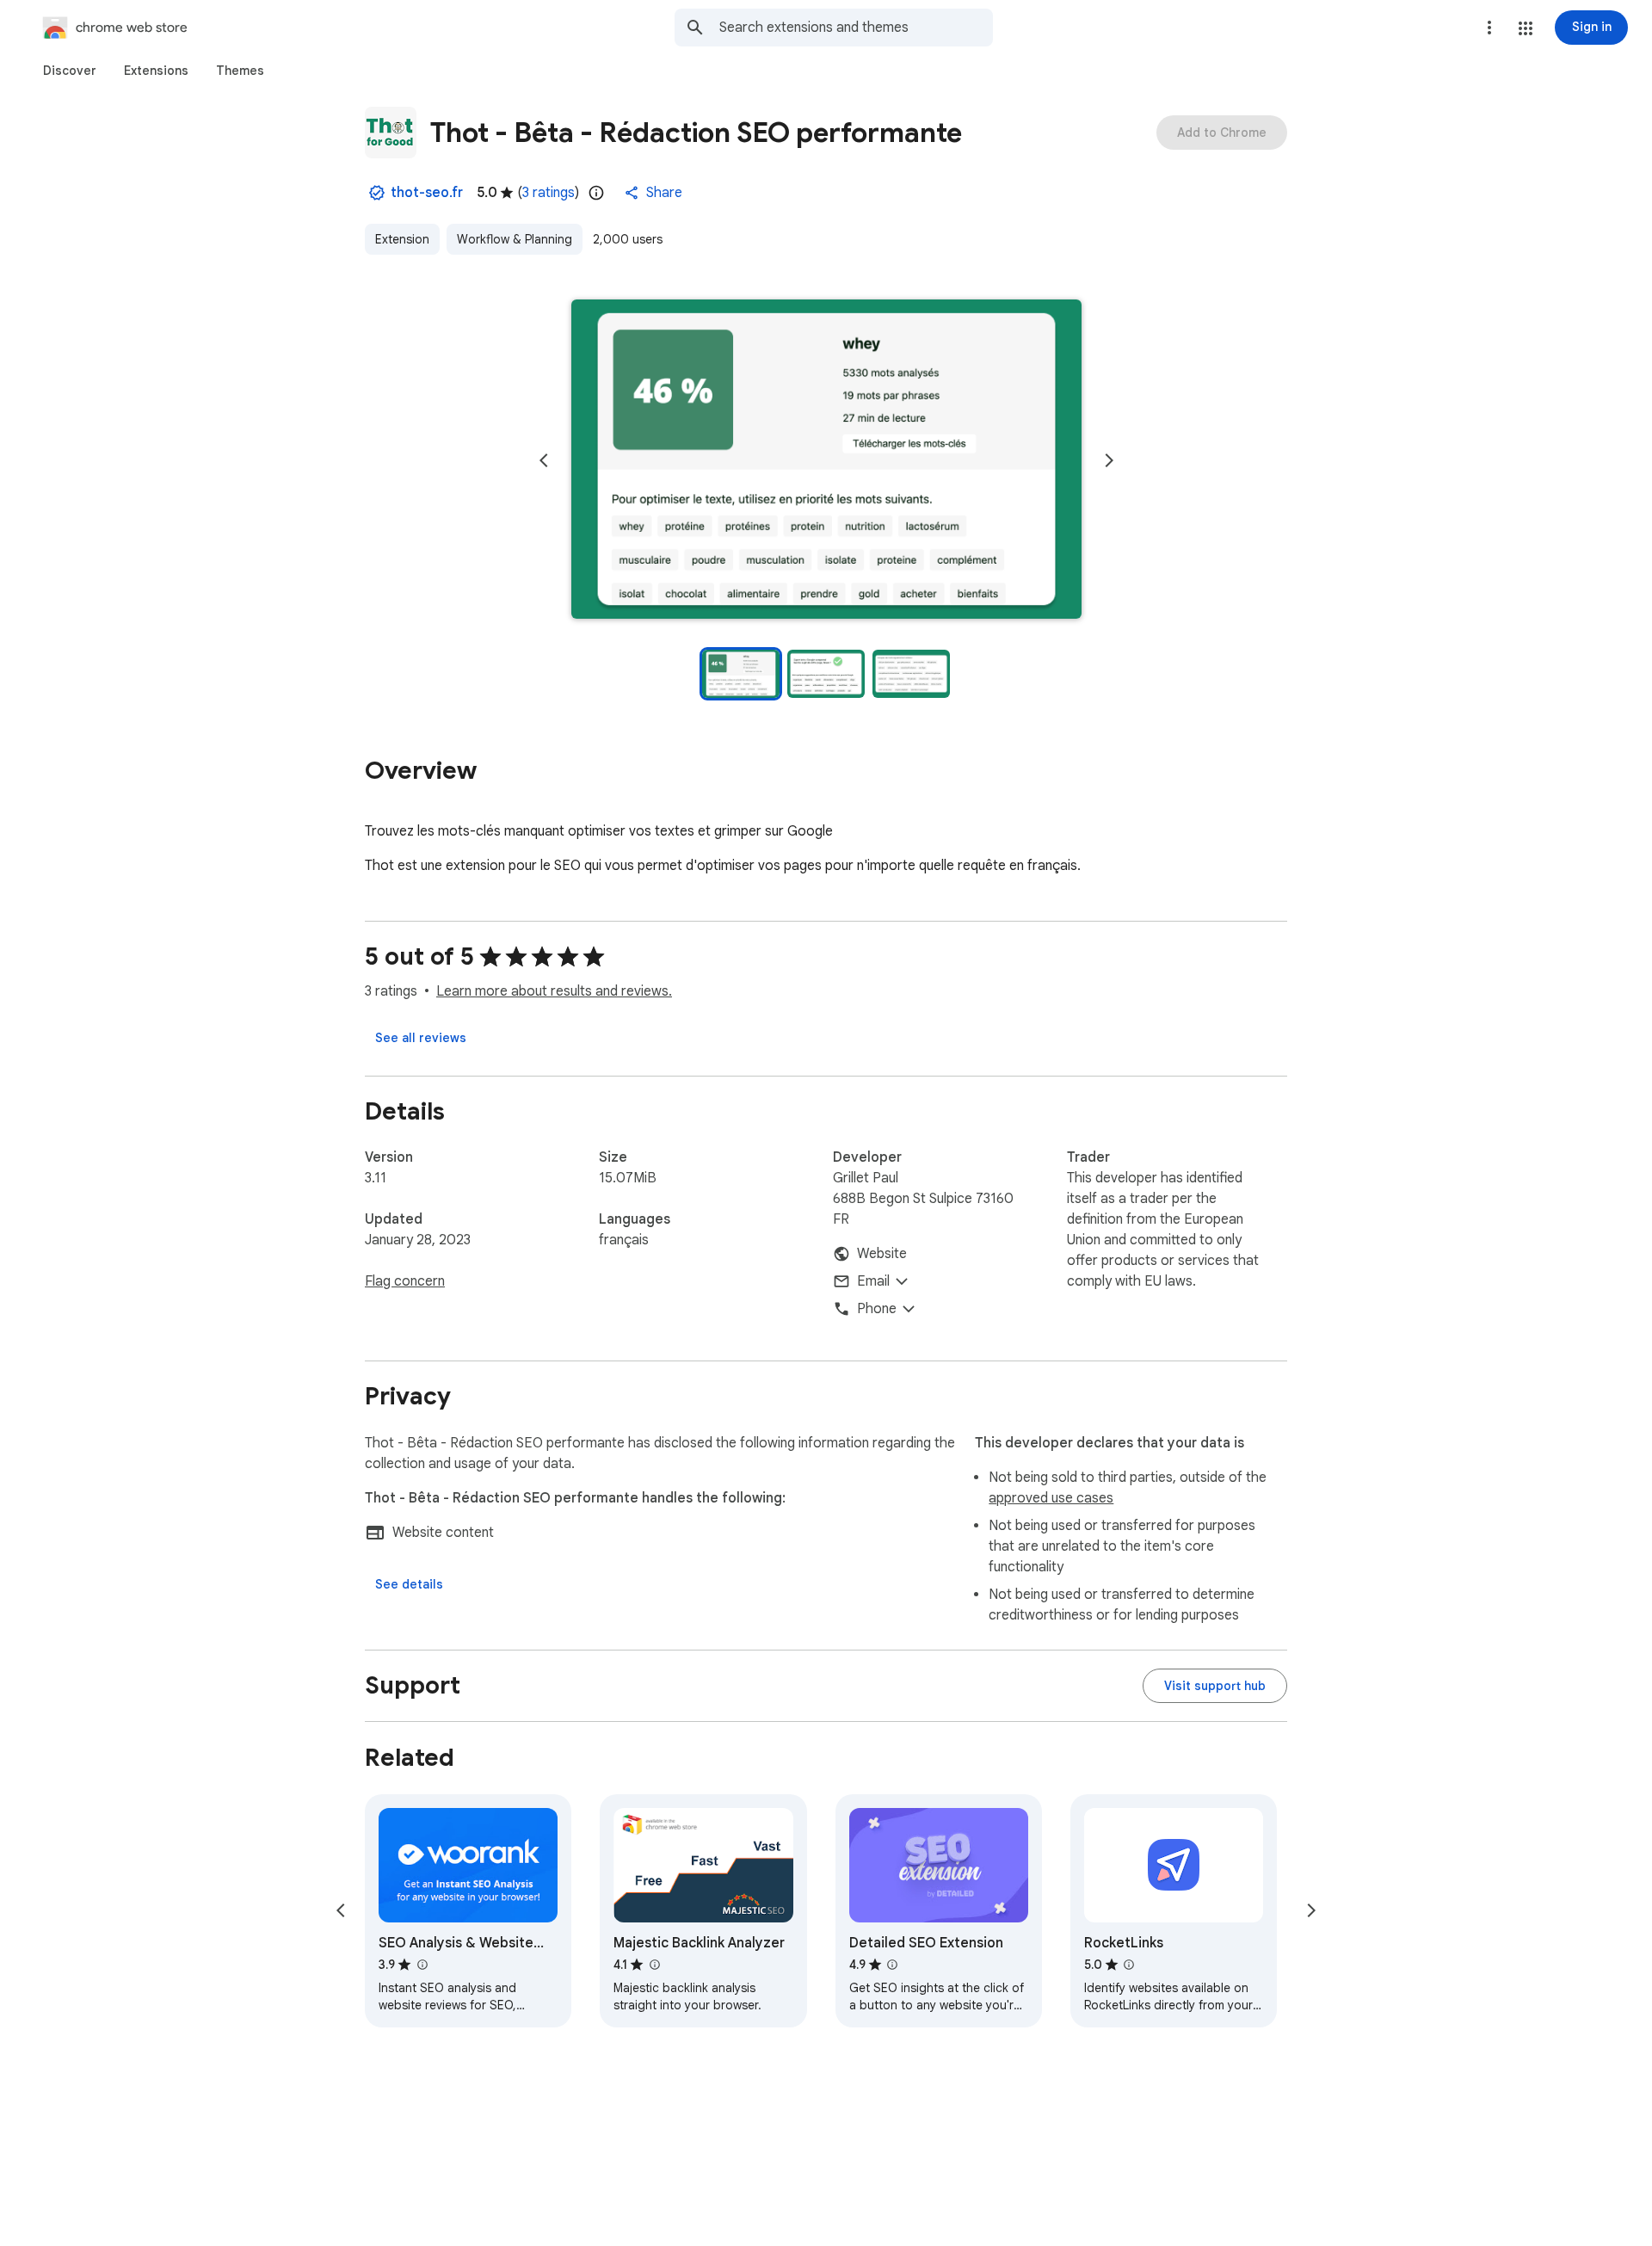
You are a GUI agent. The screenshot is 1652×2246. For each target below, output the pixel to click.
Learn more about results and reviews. (554, 991)
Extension (402, 239)
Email (873, 1281)
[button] (1526, 28)
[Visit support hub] (1215, 1686)
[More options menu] (1489, 28)
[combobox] (856, 28)
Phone (877, 1309)
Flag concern (405, 1281)
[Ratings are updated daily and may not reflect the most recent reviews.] (596, 193)
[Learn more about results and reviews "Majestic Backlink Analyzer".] (654, 1965)
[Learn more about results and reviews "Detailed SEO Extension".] (892, 1965)
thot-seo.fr (427, 193)
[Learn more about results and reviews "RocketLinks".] (1129, 1965)
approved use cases (1051, 1498)
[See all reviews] (421, 1038)
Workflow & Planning (515, 239)
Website (882, 1254)
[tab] (70, 71)
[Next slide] (1109, 460)
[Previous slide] (544, 460)
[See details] (409, 1584)
